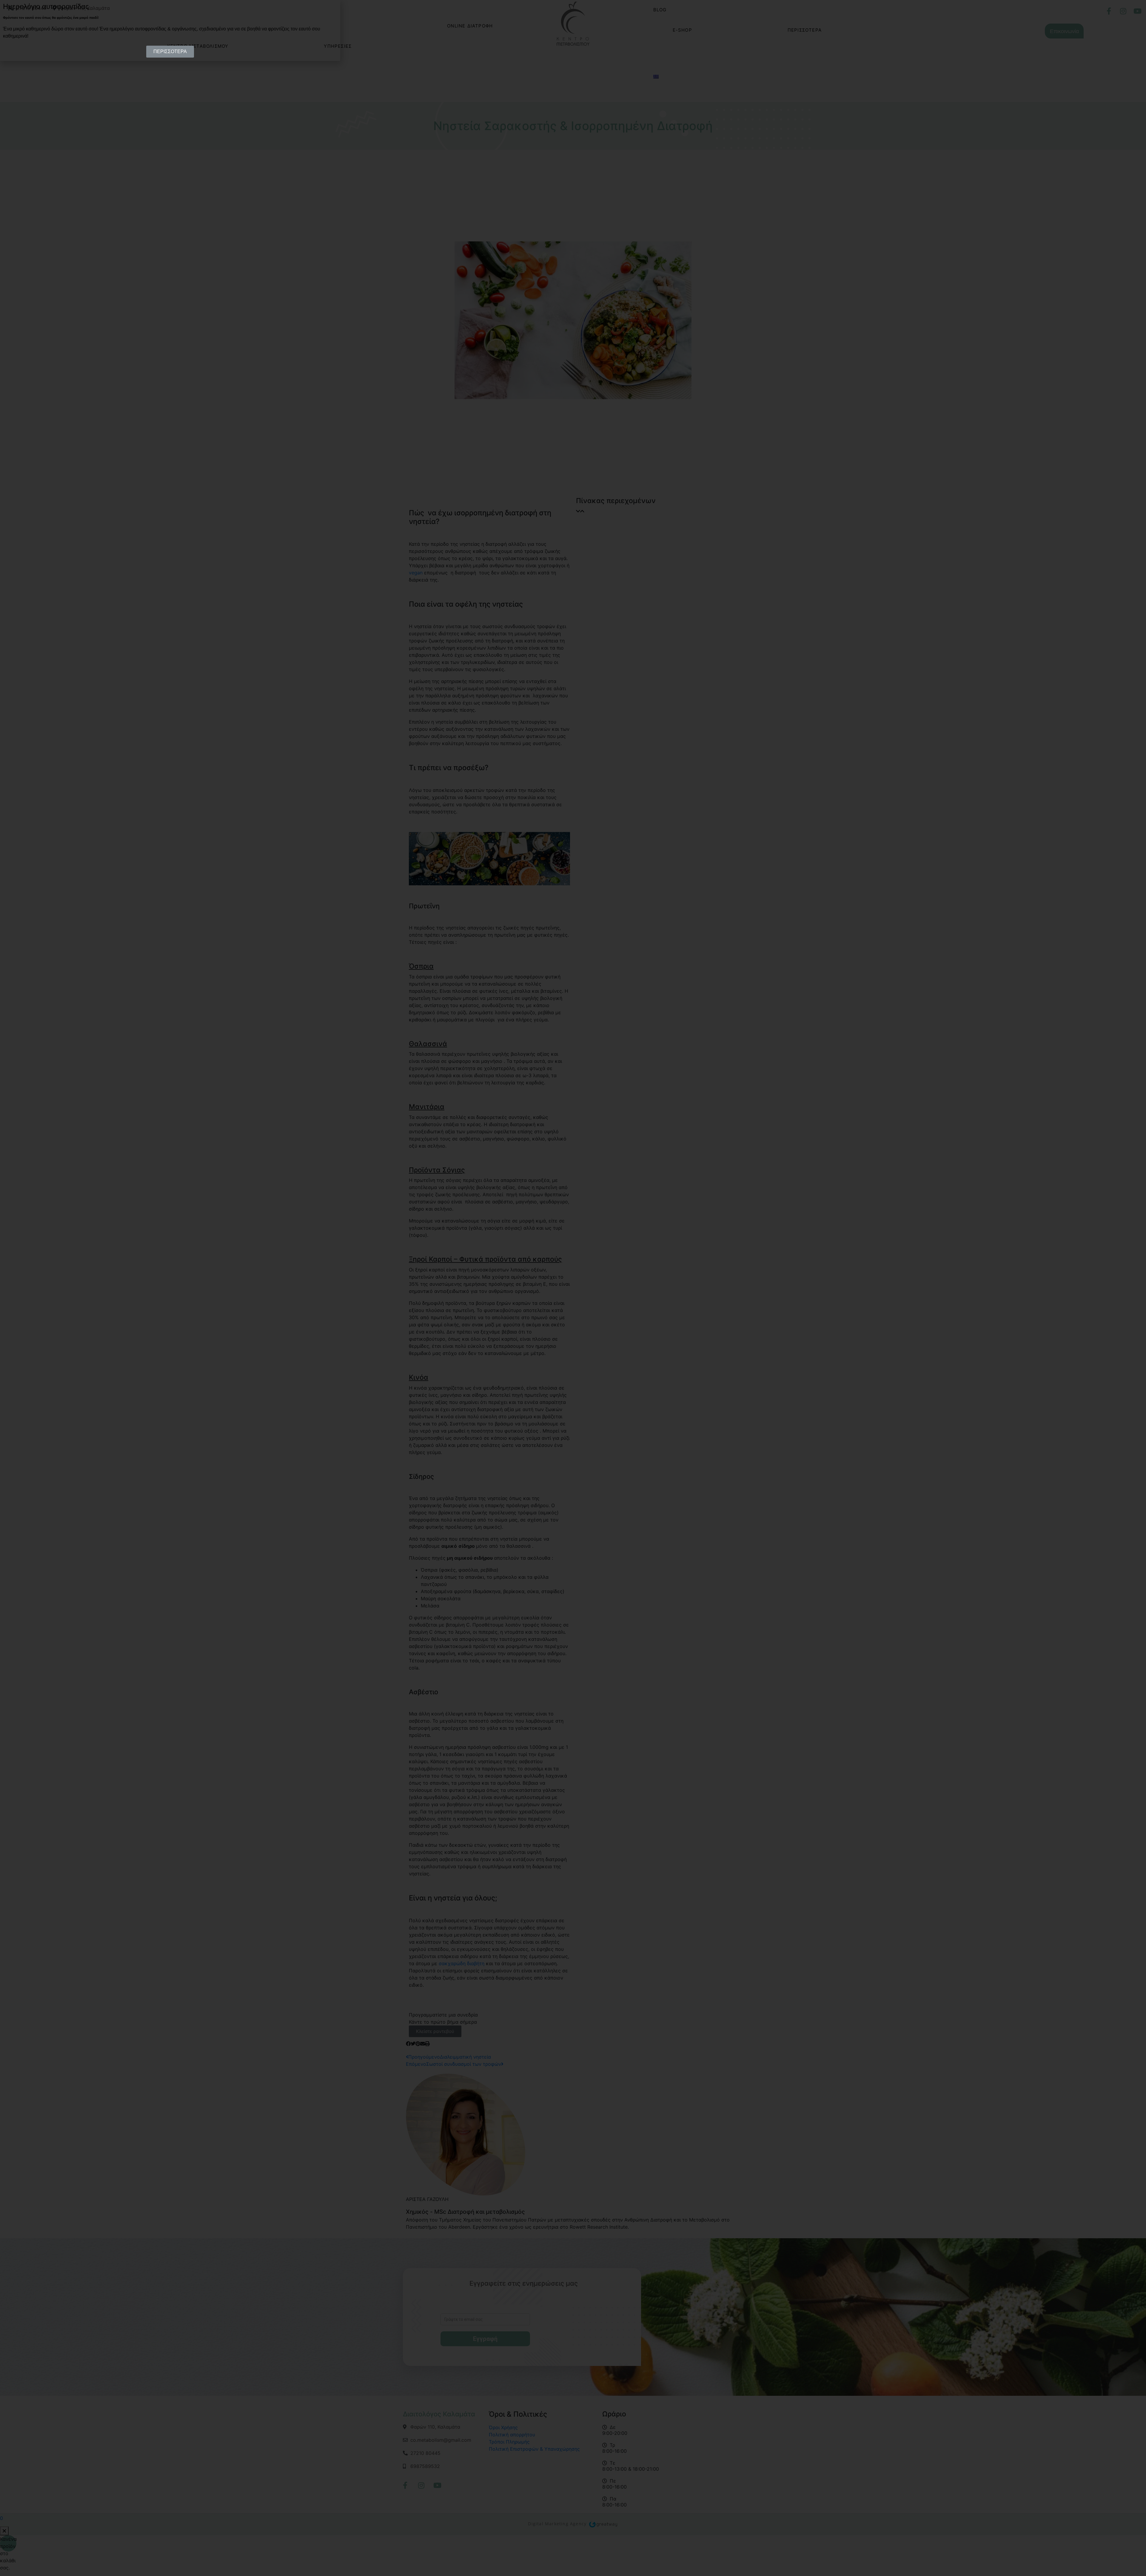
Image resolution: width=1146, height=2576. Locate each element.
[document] (573, 1288)
